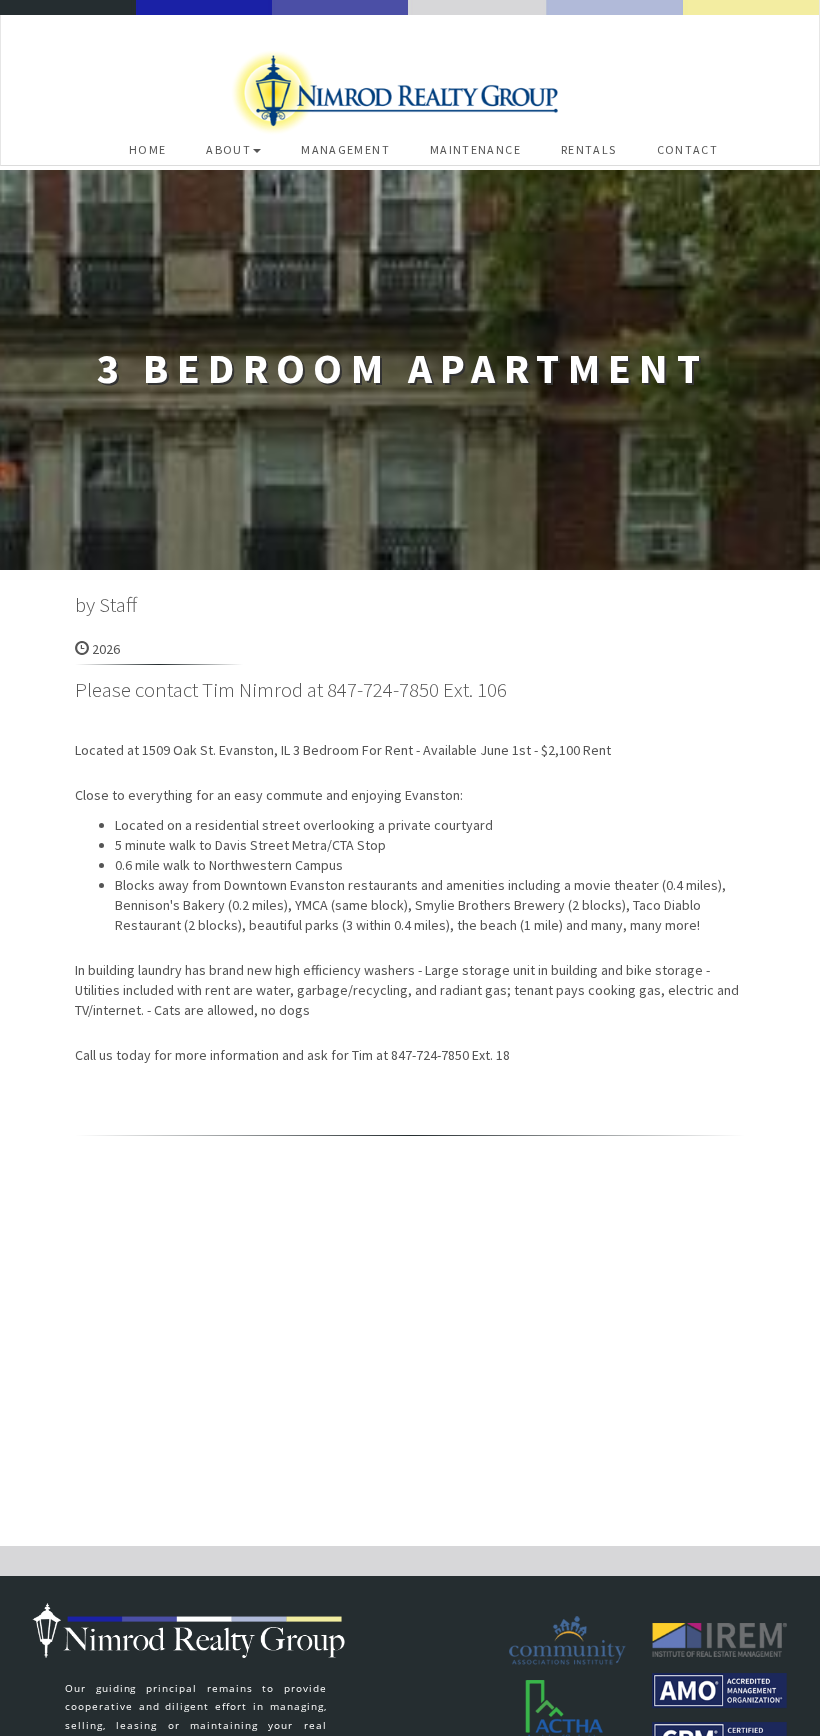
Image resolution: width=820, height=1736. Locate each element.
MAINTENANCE (475, 149)
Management (345, 149)
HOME (148, 149)
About (228, 149)
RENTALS (589, 149)
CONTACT (688, 149)
